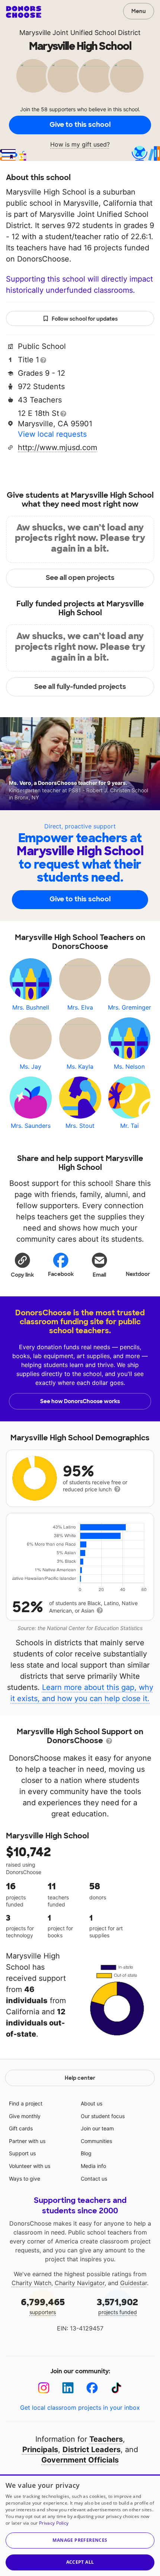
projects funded (117, 2306)
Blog (86, 2153)
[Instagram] (44, 2388)
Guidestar (134, 2283)
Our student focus (103, 2116)
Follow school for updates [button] (85, 319)
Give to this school (80, 125)
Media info (93, 2166)
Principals (40, 2450)
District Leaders (92, 2450)
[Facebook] (92, 2388)
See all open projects (80, 578)
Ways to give (25, 2179)
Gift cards (21, 2128)
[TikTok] (116, 2388)
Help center (80, 2078)
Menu (139, 11)
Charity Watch (31, 2283)
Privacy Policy (54, 2523)
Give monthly (25, 2116)
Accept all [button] (80, 2562)
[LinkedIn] (68, 2388)
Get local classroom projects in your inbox (80, 2407)
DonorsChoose (24, 12)
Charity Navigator (80, 2283)
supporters (43, 2306)
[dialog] (80, 2525)
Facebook (61, 1274)
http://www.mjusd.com (57, 447)
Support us (22, 2153)
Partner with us (27, 2141)
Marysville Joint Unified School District (80, 33)
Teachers (106, 2439)
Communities (96, 2141)
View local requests (52, 434)
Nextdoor (138, 1274)
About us (92, 2103)
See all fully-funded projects (80, 687)
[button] (22, 1265)
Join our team (97, 2128)
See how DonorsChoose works (80, 1401)
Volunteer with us (30, 2166)
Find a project (26, 2103)
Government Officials (80, 2460)
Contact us (94, 2179)
